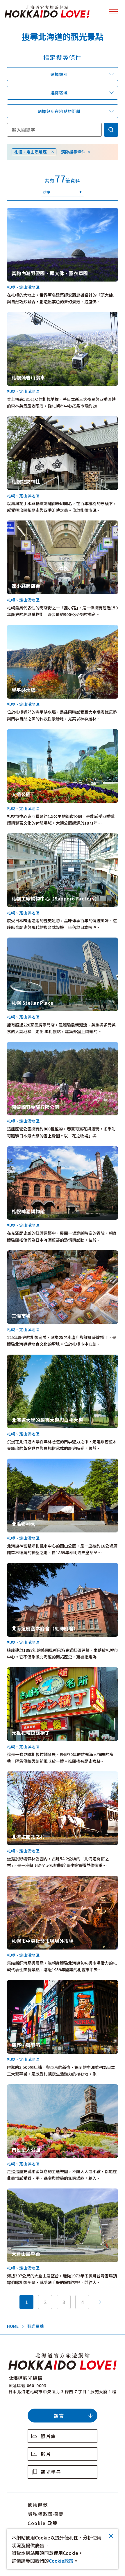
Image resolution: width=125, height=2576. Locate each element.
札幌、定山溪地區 (31, 152)
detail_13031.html (25, 419)
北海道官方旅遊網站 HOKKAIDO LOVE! (47, 12)
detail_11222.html (25, 211)
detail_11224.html (25, 1670)
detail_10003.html (25, 524)
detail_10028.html (25, 2087)
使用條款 (38, 2504)
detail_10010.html (25, 836)
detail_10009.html (25, 1983)
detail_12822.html (25, 941)
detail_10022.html (25, 1358)
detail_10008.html (25, 315)
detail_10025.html (25, 1149)
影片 (46, 2454)
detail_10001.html (25, 1462)
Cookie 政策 (43, 2523)
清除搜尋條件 (73, 152)
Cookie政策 (61, 2561)
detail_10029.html (25, 1775)
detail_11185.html (25, 1566)
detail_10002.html (25, 1254)
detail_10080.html (25, 628)
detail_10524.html (25, 2192)
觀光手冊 (51, 2472)
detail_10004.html (25, 732)
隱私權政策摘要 (45, 2514)
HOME (13, 2326)
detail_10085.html (25, 1045)
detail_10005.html (25, 1879)
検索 (111, 130)
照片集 (48, 2436)
